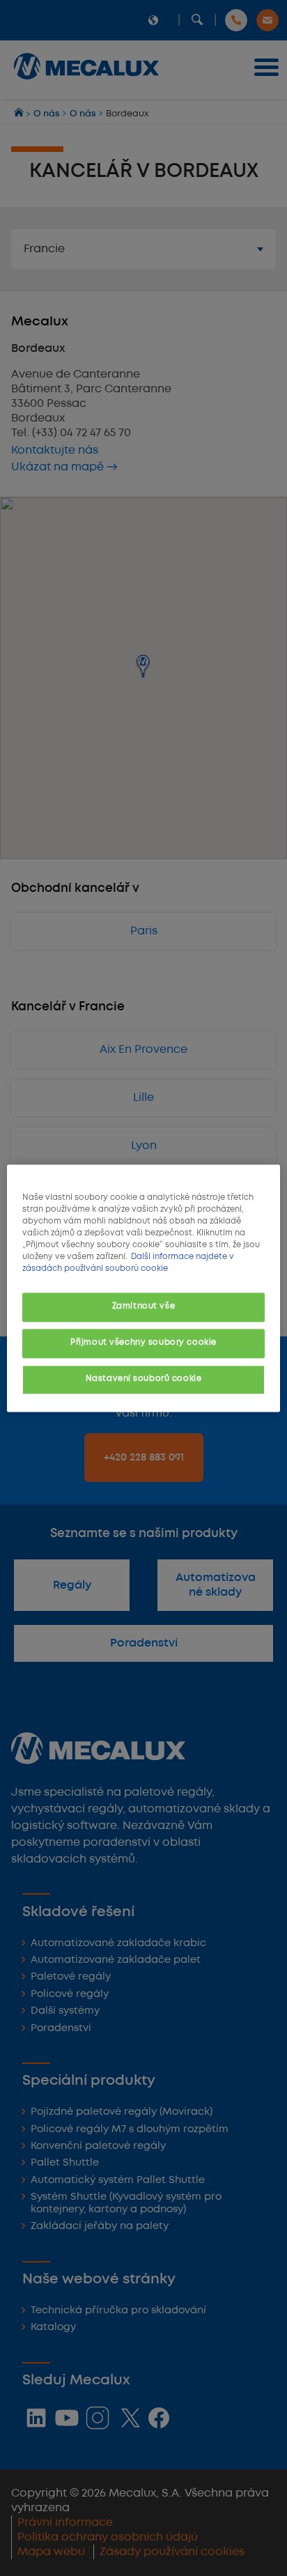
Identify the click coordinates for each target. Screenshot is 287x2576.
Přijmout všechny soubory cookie (143, 1343)
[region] (143, 1288)
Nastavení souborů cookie (144, 1379)
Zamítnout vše (143, 1306)
